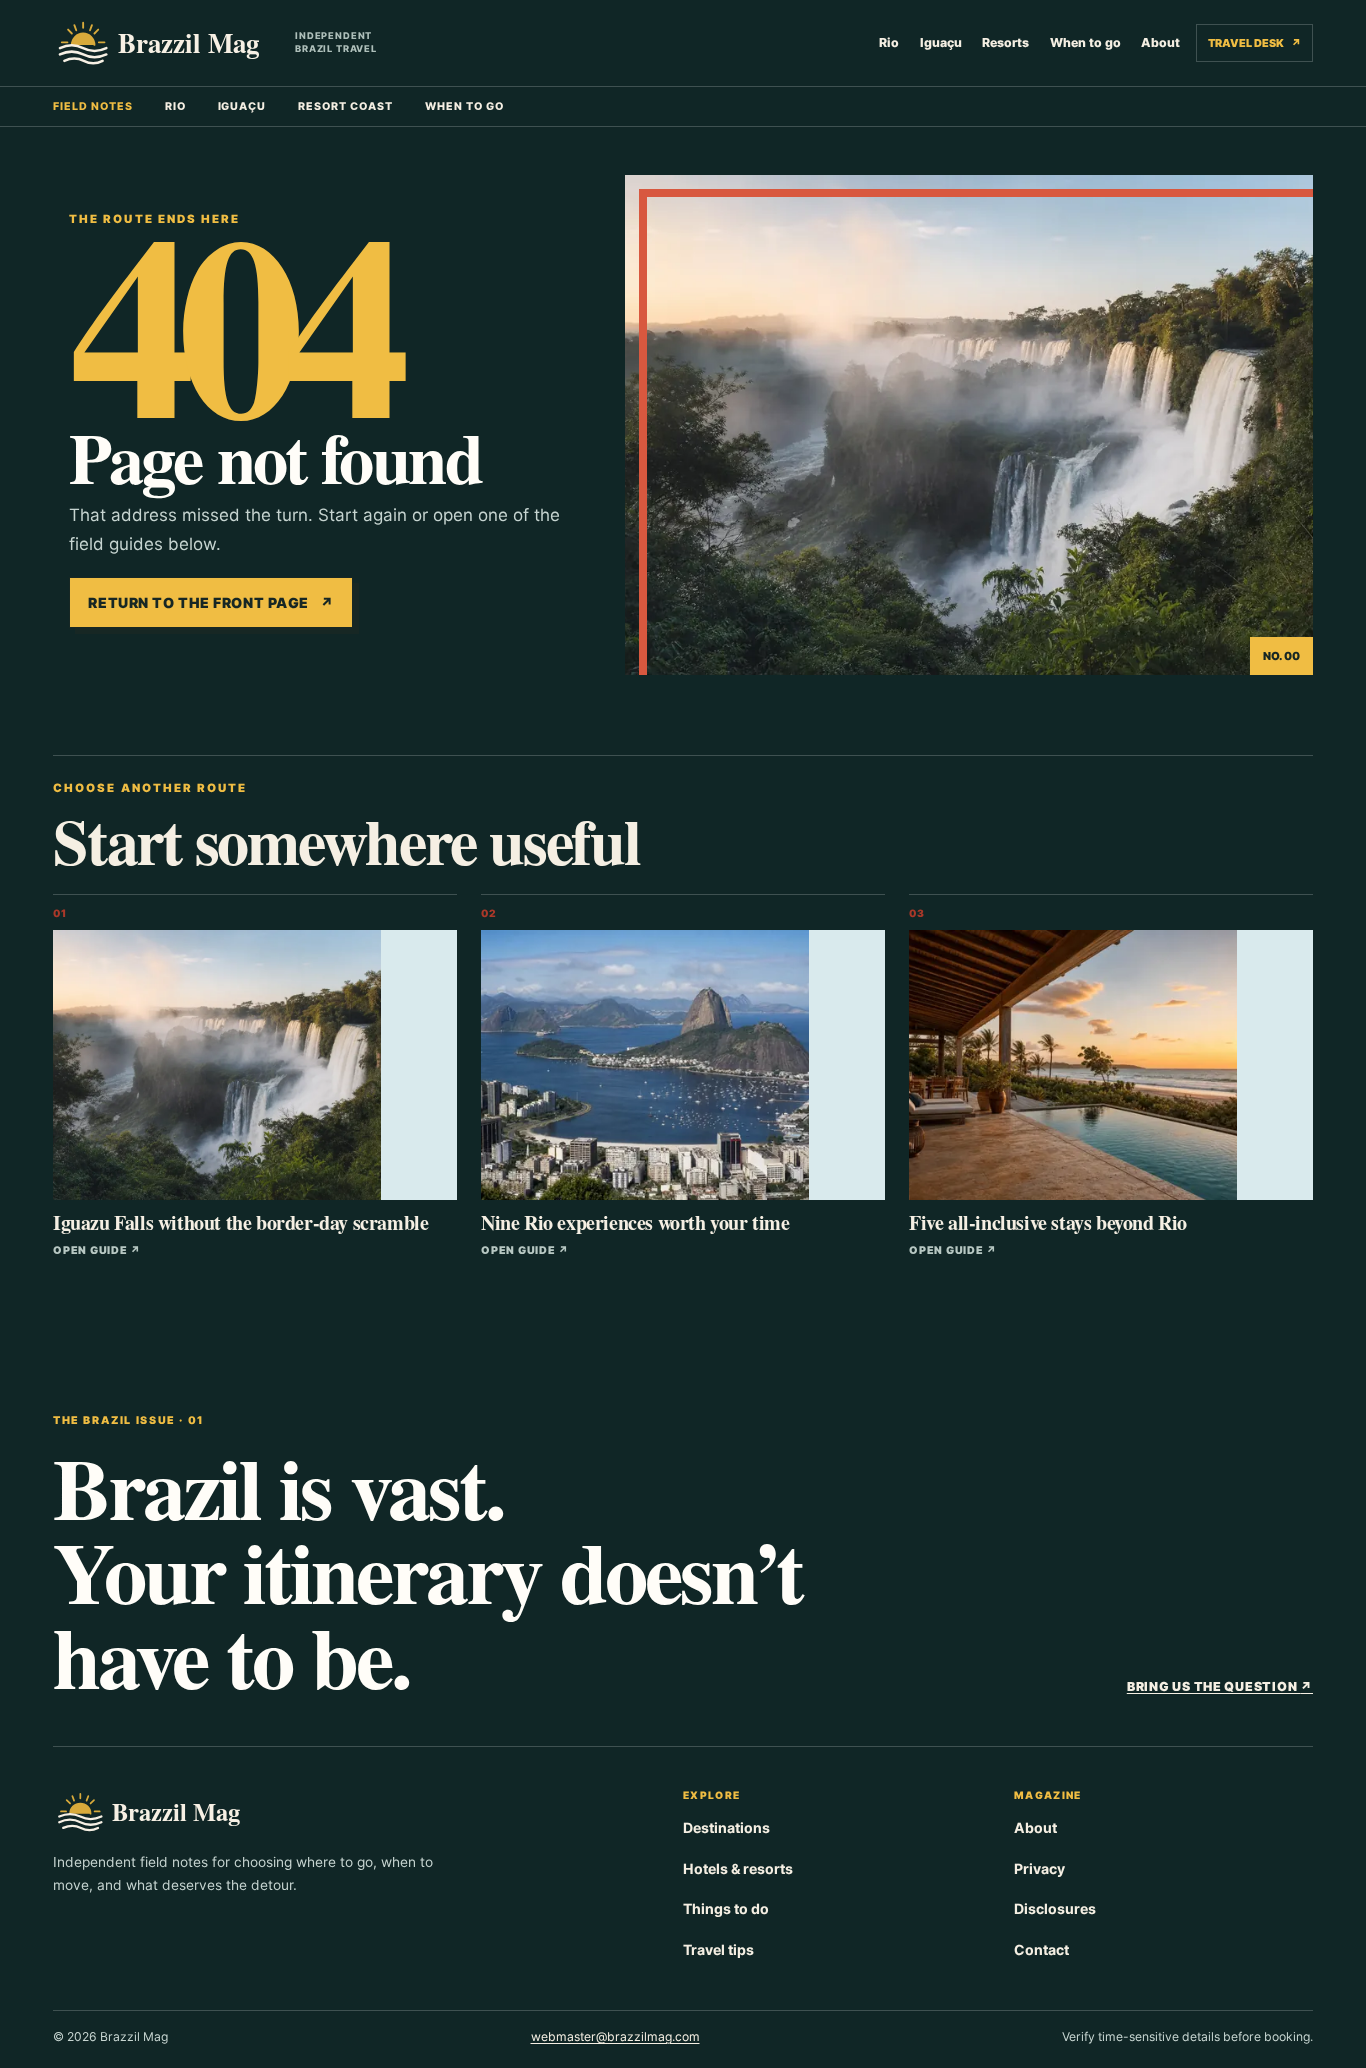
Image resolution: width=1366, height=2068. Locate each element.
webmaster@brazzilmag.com (615, 2036)
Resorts (1005, 42)
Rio (889, 42)
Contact (1041, 1949)
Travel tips (718, 1949)
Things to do (726, 1908)
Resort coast (345, 106)
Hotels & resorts (738, 1868)
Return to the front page (210, 602)
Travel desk (1254, 43)
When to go (1085, 42)
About (1160, 42)
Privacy (1039, 1868)
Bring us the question (1220, 1686)
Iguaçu (941, 42)
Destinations (726, 1827)
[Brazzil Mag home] (166, 42)
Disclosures (1055, 1908)
